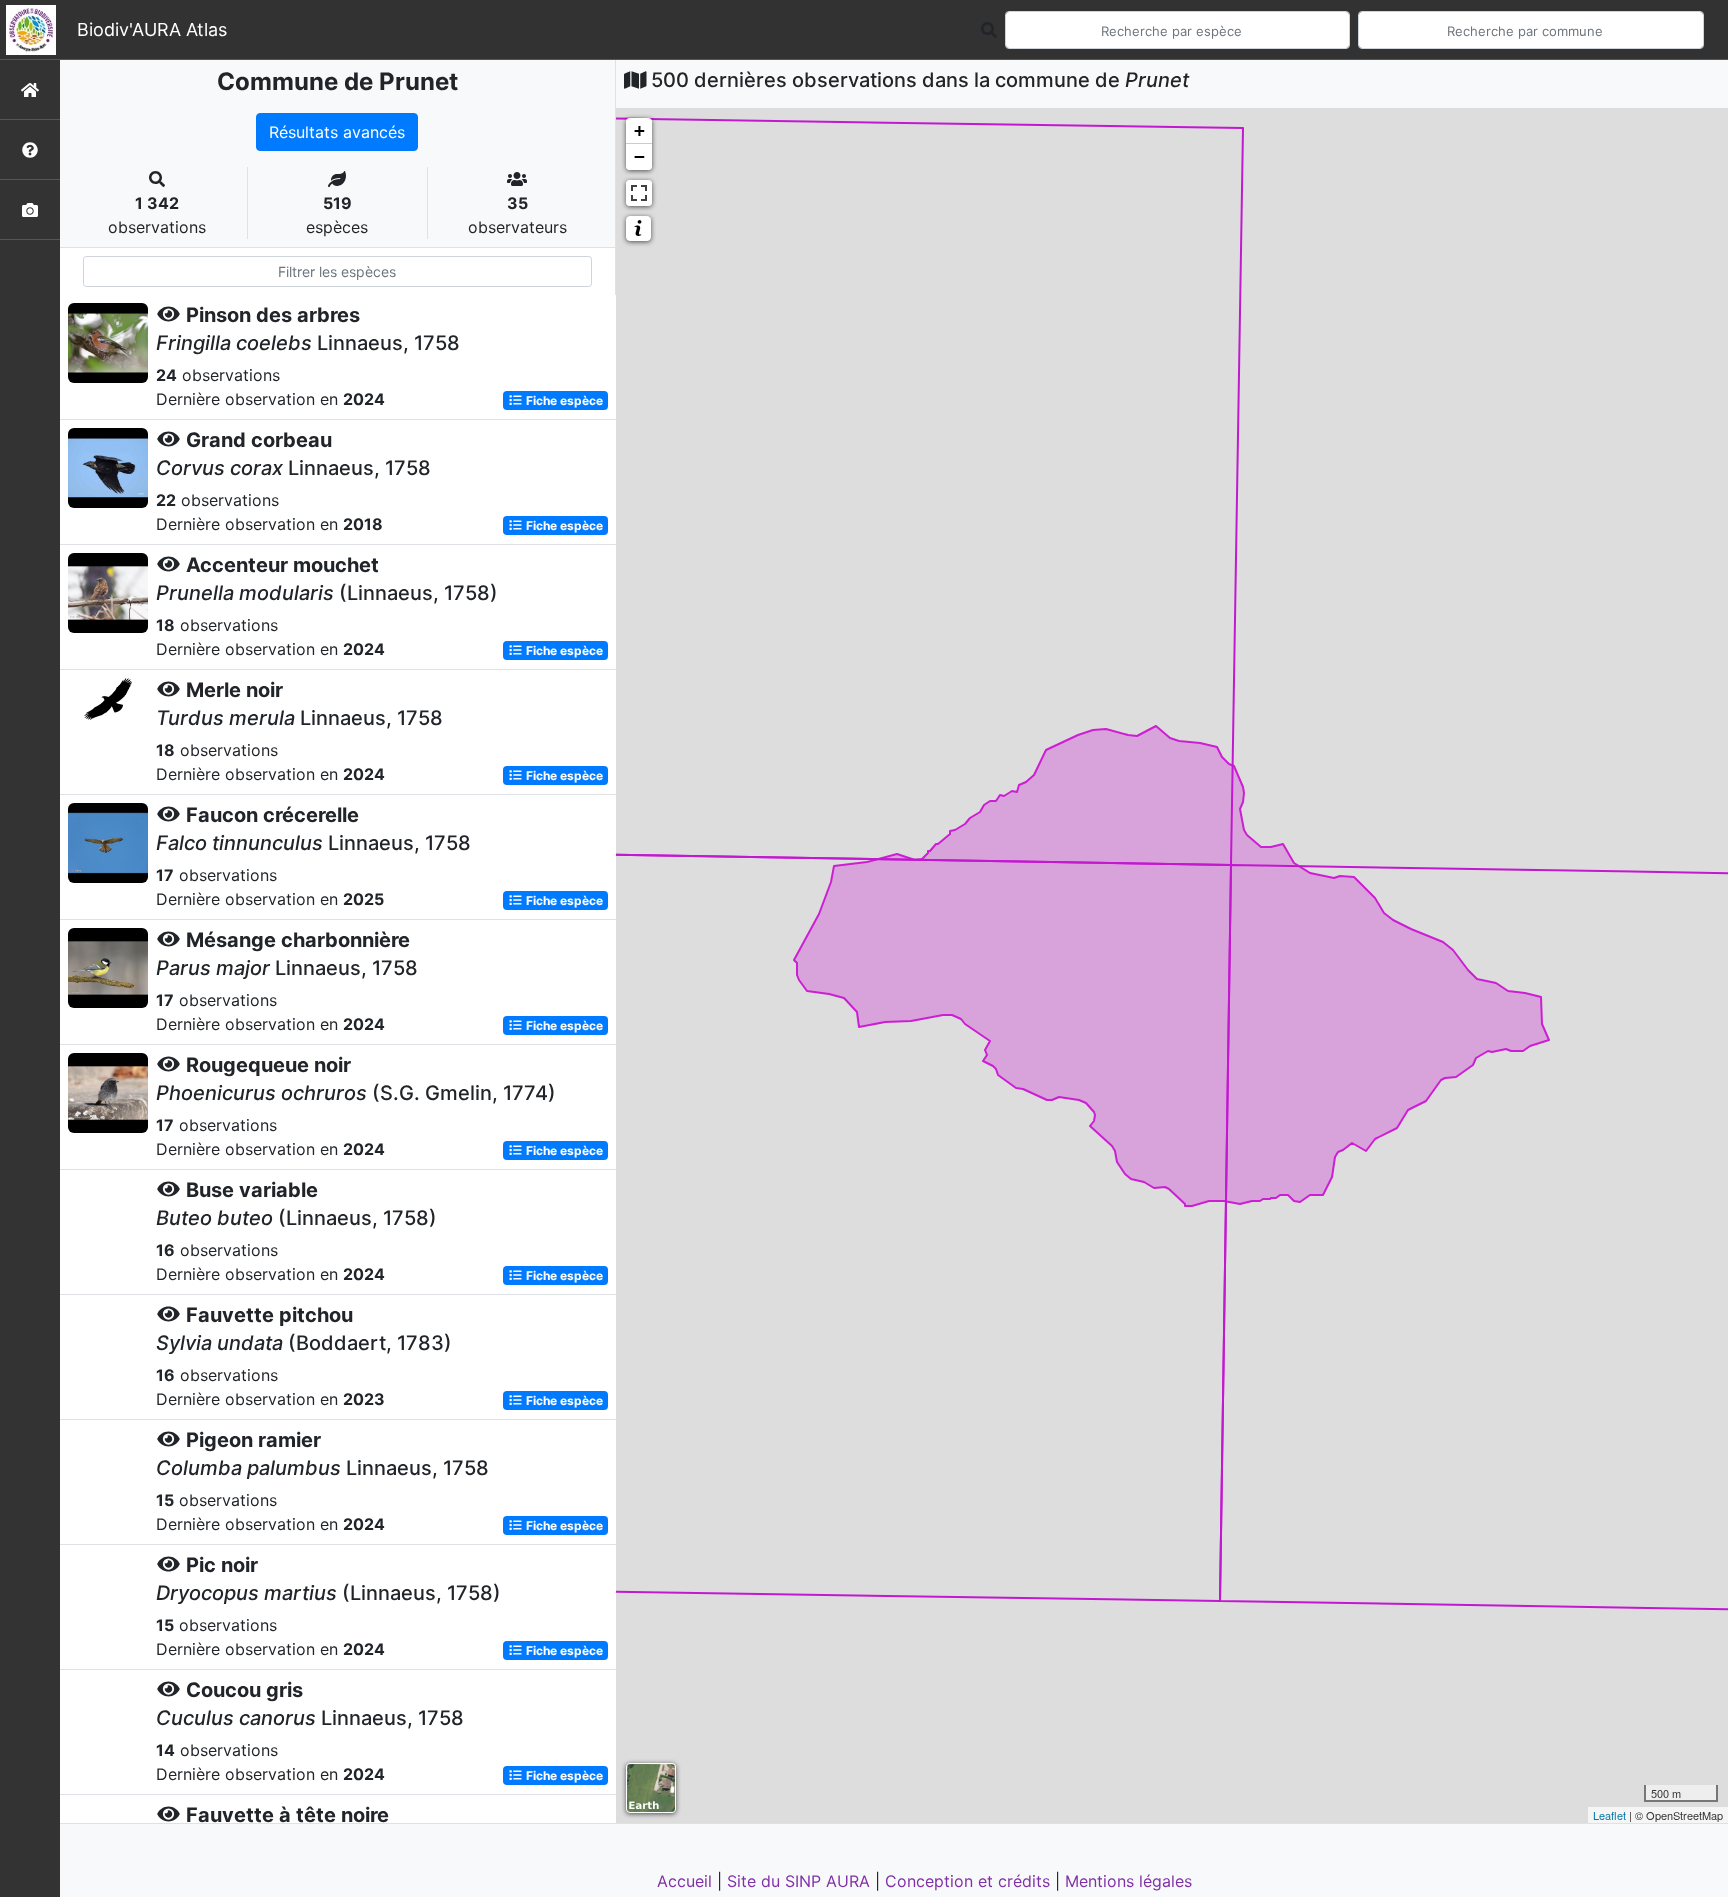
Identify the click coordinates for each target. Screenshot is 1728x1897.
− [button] (639, 156)
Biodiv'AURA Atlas (152, 29)
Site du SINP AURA (801, 1881)
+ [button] (639, 130)
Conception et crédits (970, 1881)
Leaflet (1609, 1815)
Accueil (687, 1881)
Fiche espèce (563, 400)
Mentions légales (1128, 1881)
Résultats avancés (337, 132)
